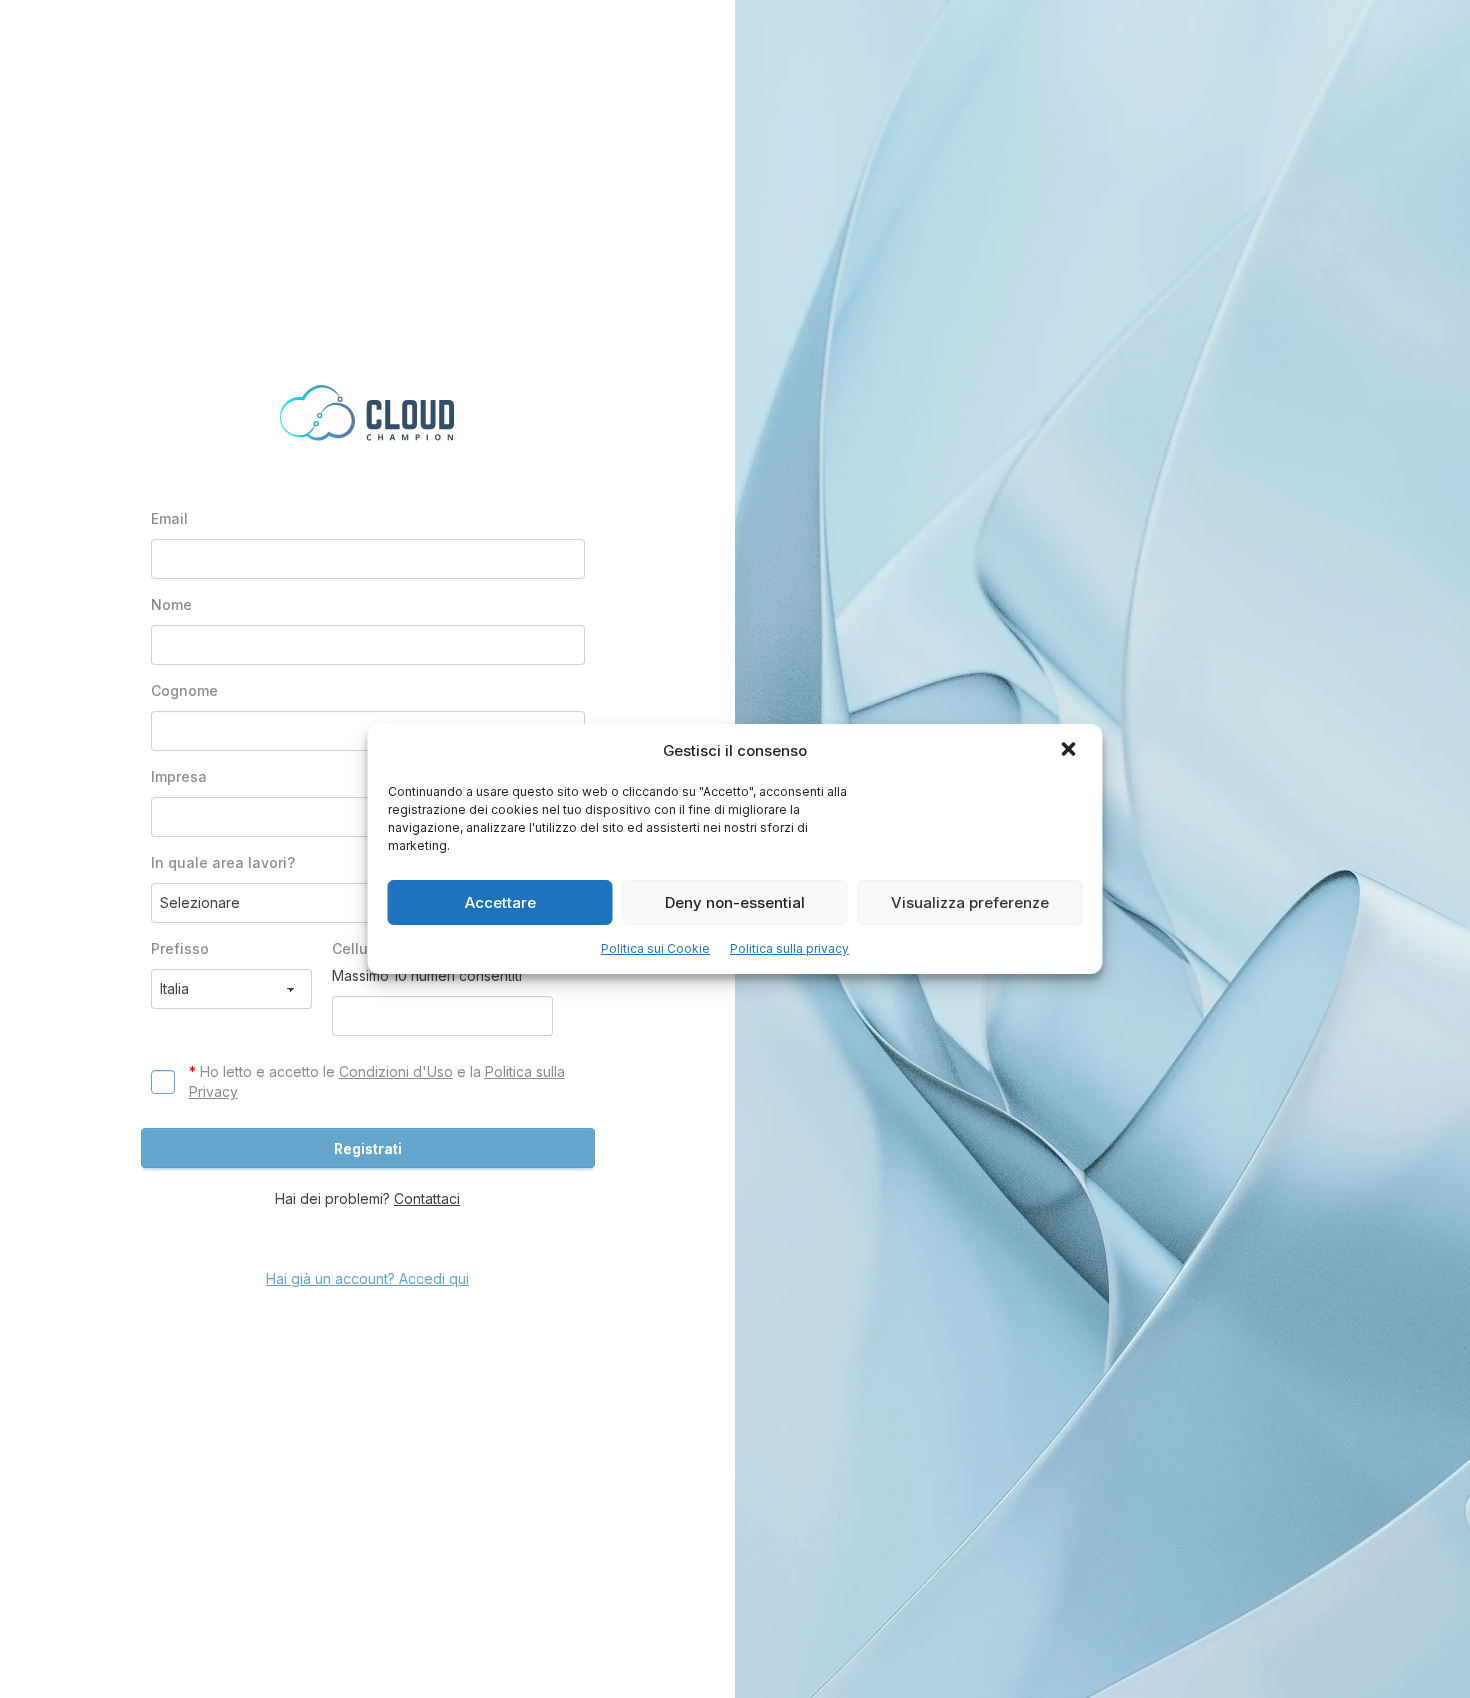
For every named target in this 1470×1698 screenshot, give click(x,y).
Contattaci (427, 1198)
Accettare (500, 902)
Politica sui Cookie (655, 948)
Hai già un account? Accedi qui (367, 1278)
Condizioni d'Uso (396, 1071)
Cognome (184, 690)
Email (169, 518)
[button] (1071, 751)
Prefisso (180, 948)
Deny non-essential (735, 902)
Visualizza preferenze (970, 902)
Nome (171, 604)
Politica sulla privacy (789, 948)
